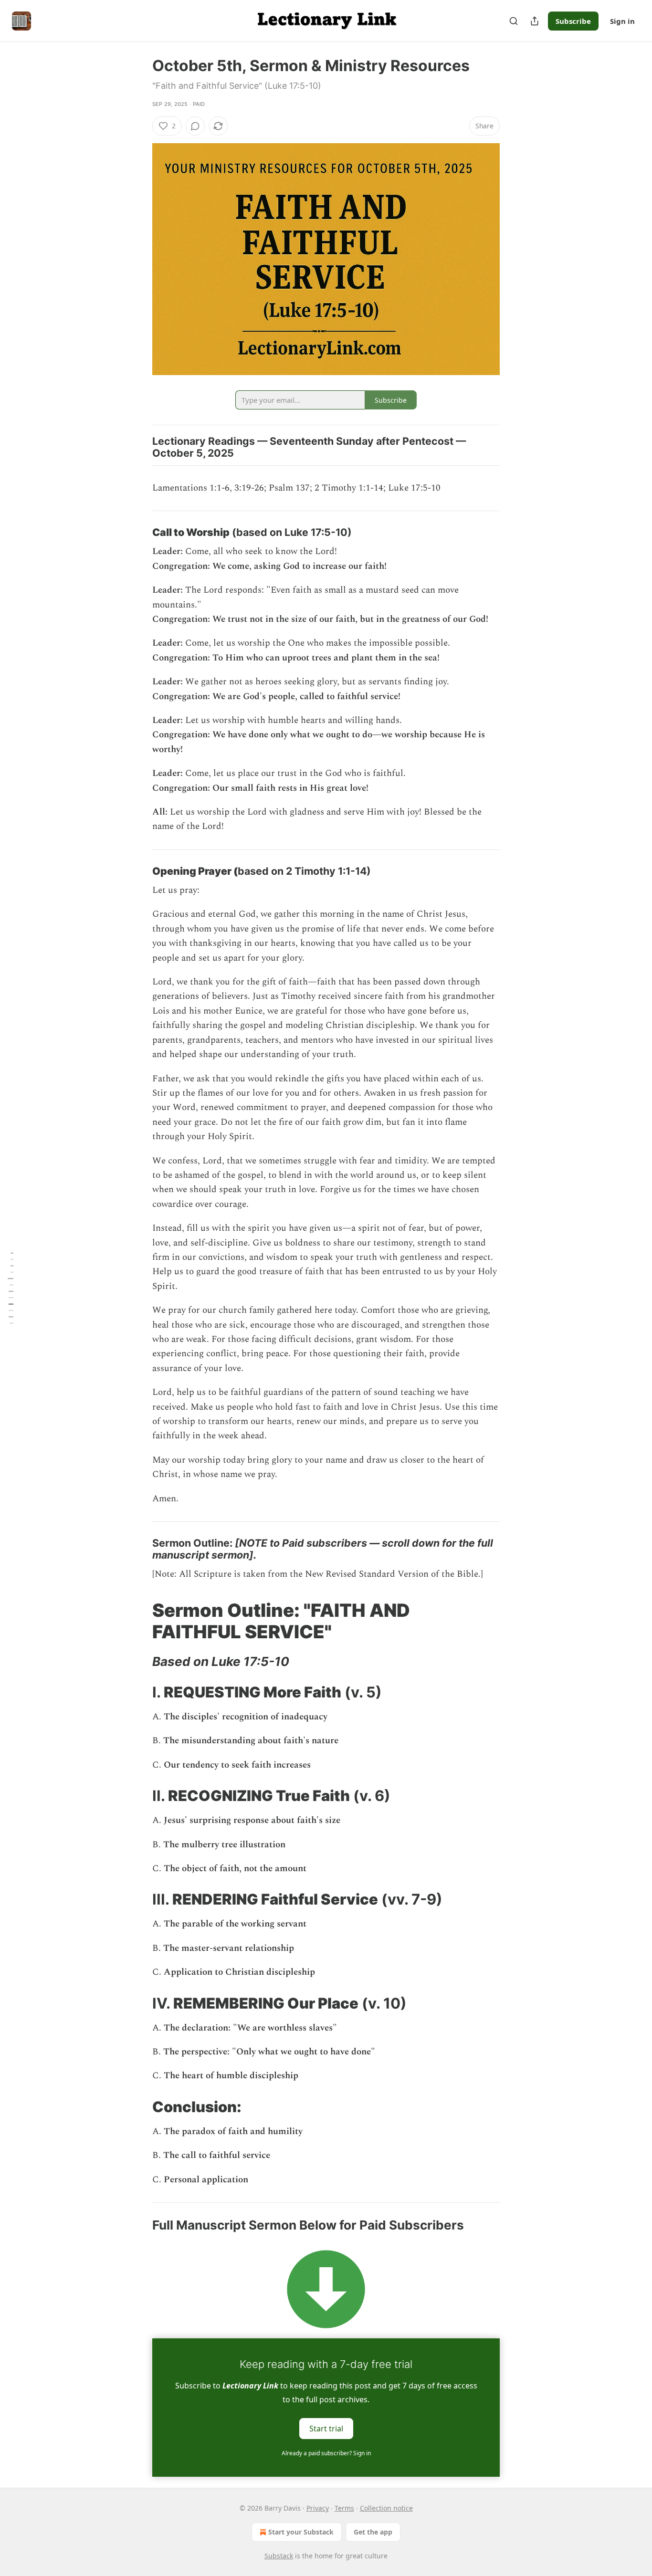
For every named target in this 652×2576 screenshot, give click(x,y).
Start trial (326, 2429)
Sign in (622, 21)
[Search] (514, 21)
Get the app (373, 2532)
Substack (279, 2556)
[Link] (139, 533)
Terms (344, 2508)
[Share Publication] (535, 21)
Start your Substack (301, 2532)
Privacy (318, 2508)
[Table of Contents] (11, 1288)
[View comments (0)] (195, 126)
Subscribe (573, 21)
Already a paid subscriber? (326, 2453)
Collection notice (386, 2508)
